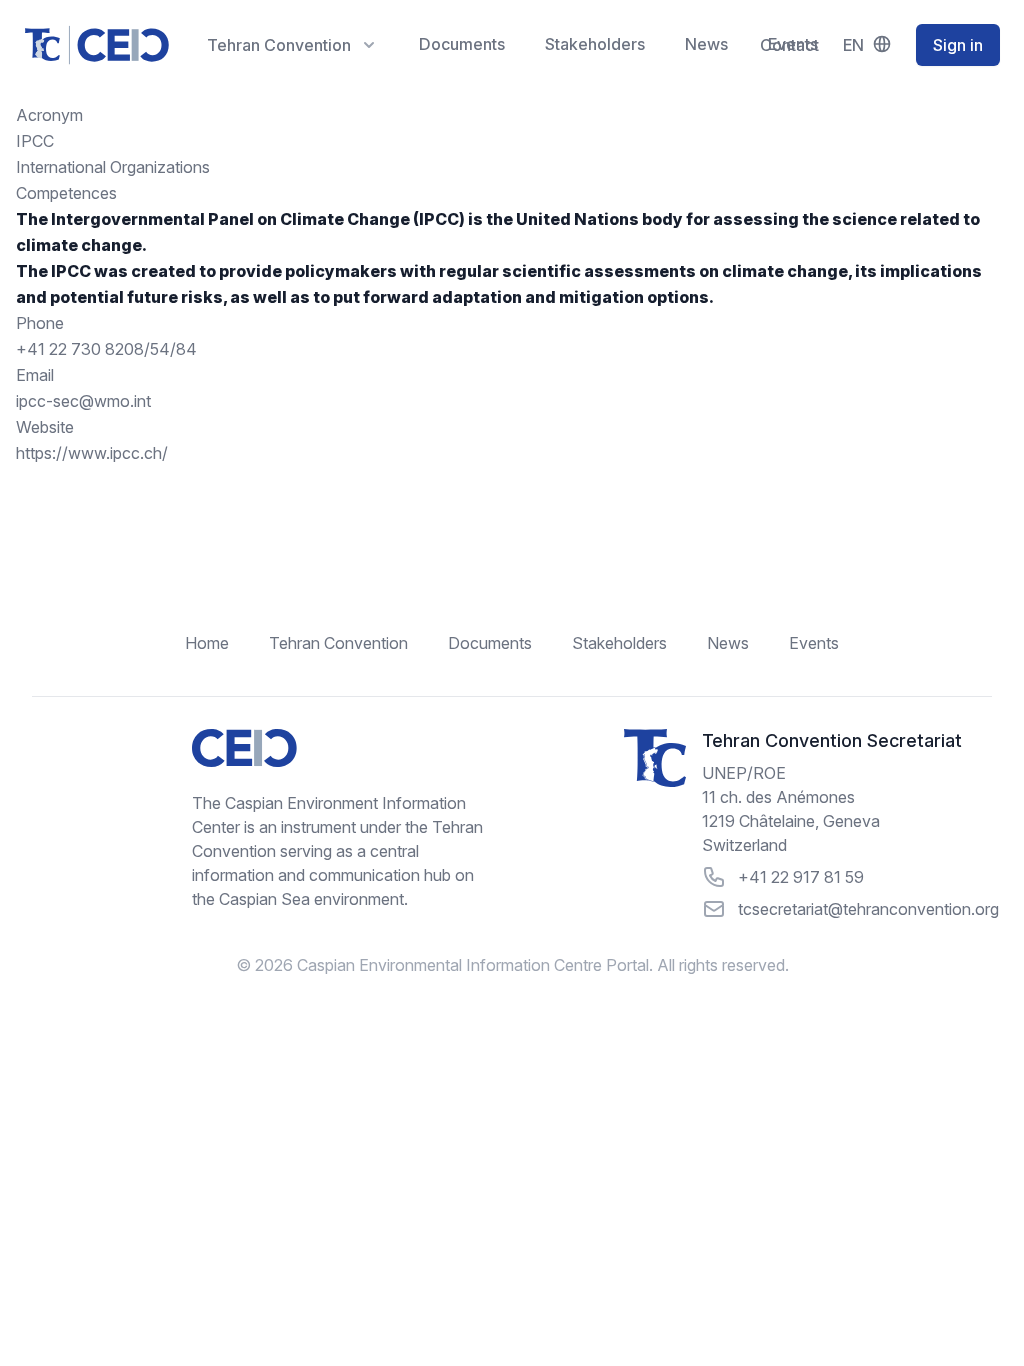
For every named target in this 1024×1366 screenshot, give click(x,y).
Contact (789, 45)
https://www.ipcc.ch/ (92, 453)
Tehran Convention (338, 643)
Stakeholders (595, 44)
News (706, 44)
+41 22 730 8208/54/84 (106, 349)
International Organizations (113, 167)
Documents (462, 44)
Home (207, 643)
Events (814, 643)
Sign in (958, 45)
